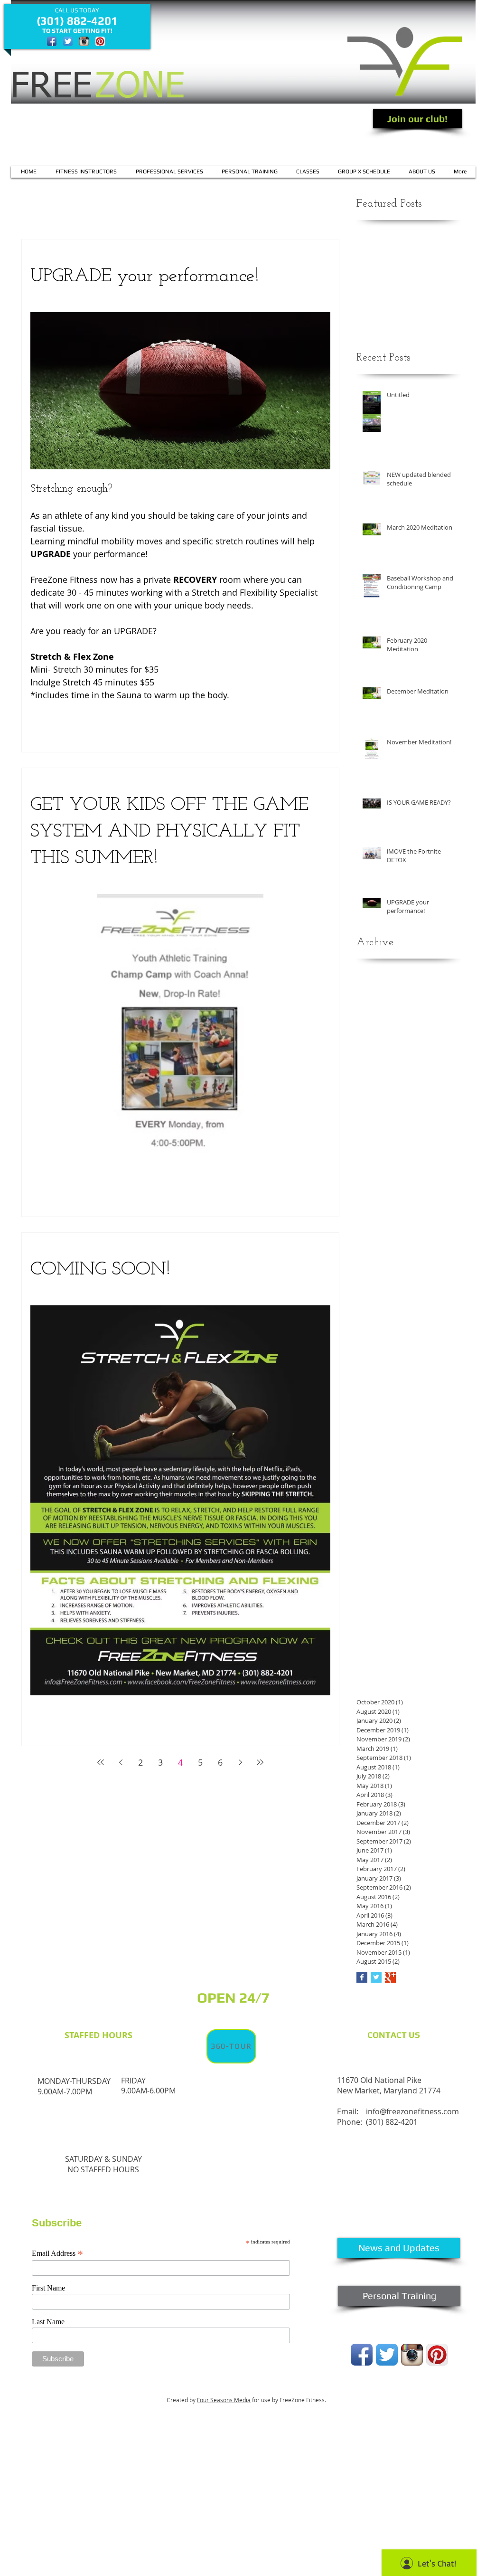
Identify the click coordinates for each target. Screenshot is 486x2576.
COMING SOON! (100, 1270)
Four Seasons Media (224, 2400)
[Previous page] (121, 1762)
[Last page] (260, 1762)
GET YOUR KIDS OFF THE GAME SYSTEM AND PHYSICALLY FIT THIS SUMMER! (169, 832)
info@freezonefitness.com (412, 2111)
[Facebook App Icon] (52, 41)
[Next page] (240, 1762)
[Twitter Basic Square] (376, 1977)
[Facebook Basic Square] (362, 1977)
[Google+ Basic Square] (390, 1977)
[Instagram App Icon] (84, 41)
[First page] (101, 1762)
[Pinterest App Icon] (100, 41)
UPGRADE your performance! (145, 276)
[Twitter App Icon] (68, 41)
